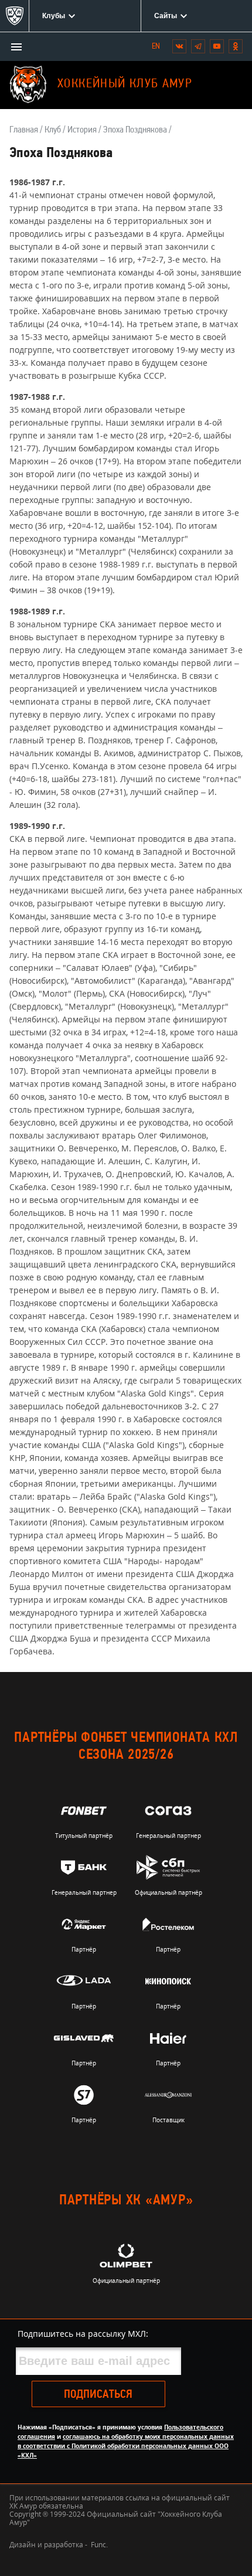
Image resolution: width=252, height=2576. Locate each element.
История (82, 130)
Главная (24, 130)
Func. (99, 2545)
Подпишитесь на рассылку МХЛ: (83, 2334)
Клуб (53, 130)
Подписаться (98, 2395)
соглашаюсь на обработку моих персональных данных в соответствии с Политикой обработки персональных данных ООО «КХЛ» (126, 2446)
